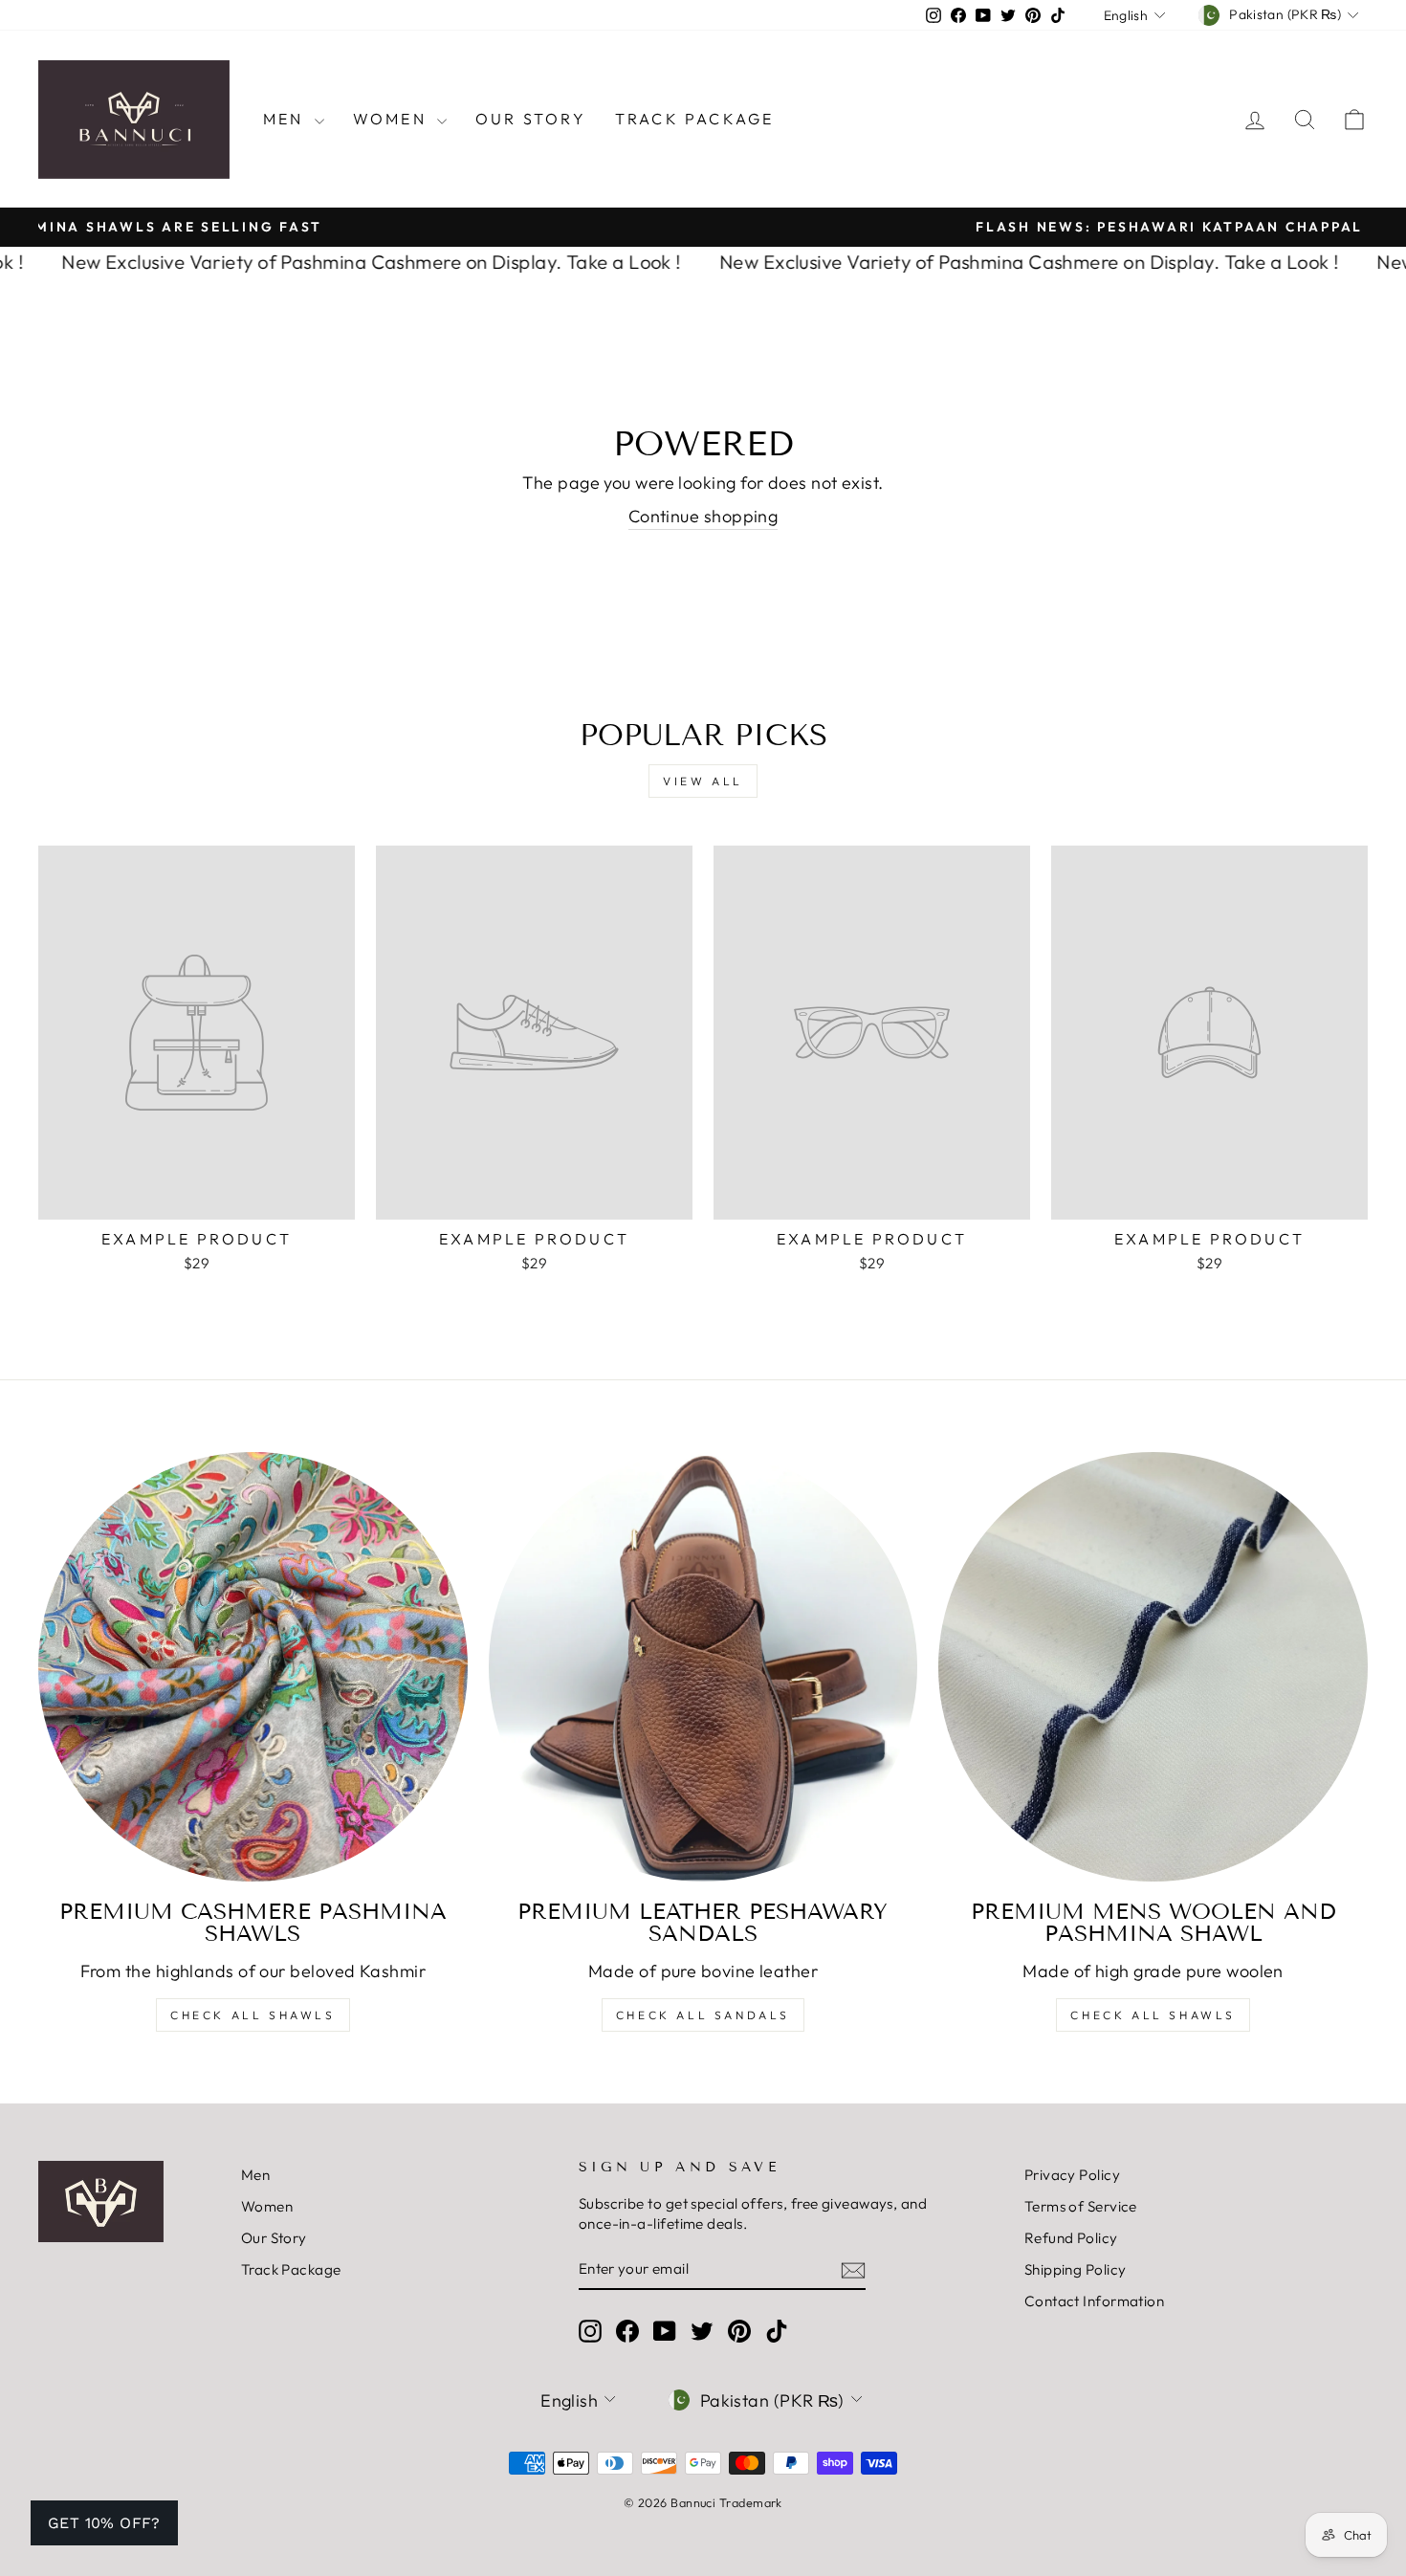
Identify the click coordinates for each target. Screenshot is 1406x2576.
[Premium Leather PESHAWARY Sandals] (703, 1667)
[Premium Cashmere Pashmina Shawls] (253, 1667)
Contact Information (1095, 2301)
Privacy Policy (1072, 2175)
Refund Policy (1071, 2238)
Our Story (531, 119)
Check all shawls (1153, 2015)
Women (393, 119)
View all (703, 781)
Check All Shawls (253, 2015)
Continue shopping (703, 516)
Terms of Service (1081, 2206)
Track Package (695, 119)
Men (286, 119)
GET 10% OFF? (104, 2523)
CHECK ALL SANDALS (703, 2015)
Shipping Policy (1076, 2269)
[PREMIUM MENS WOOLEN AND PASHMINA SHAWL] (1153, 1667)
